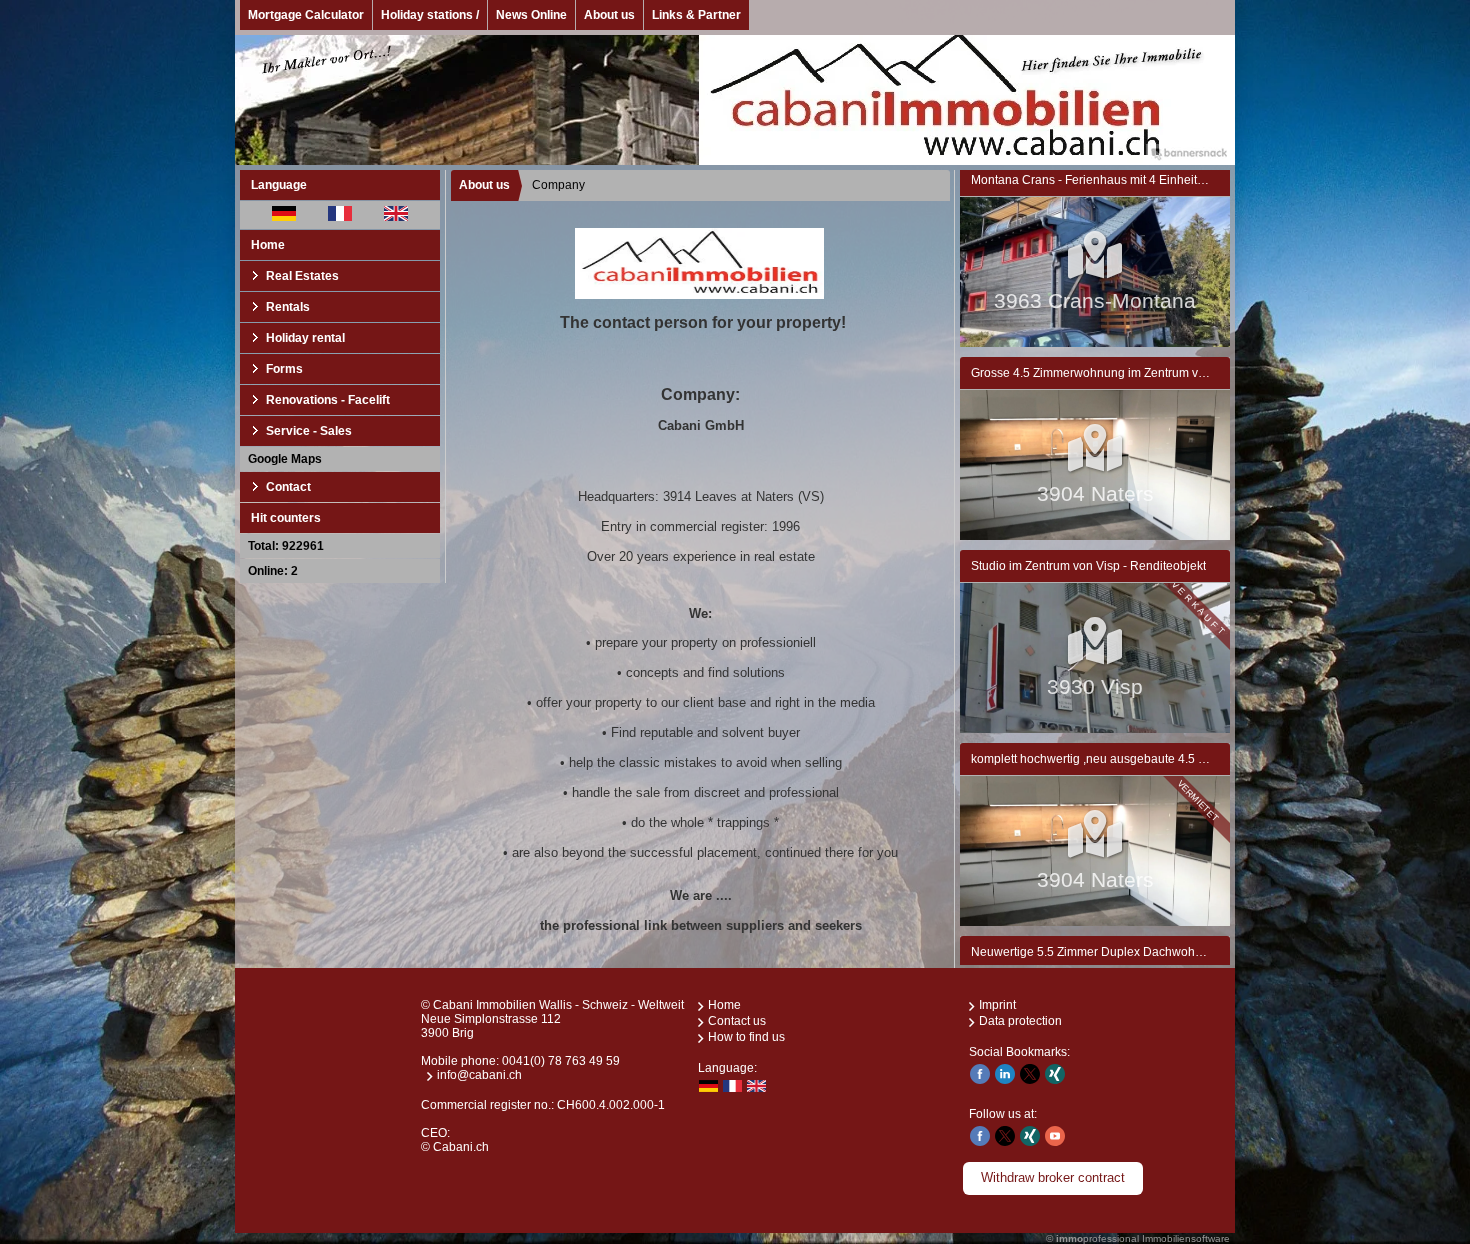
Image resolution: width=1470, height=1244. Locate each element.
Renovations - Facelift (328, 400)
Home (268, 245)
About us (609, 15)
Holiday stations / (430, 15)
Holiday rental (305, 338)
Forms (284, 369)
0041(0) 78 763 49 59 (561, 1061)
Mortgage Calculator (306, 15)
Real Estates (302, 276)
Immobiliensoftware (1186, 1238)
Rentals (288, 307)
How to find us (746, 1037)
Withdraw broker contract (1053, 1177)
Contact (288, 487)
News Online (531, 15)
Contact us (737, 1021)
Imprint (997, 1005)
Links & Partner (696, 15)
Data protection (1020, 1021)
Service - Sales (309, 431)
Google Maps (285, 459)
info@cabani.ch (479, 1075)
